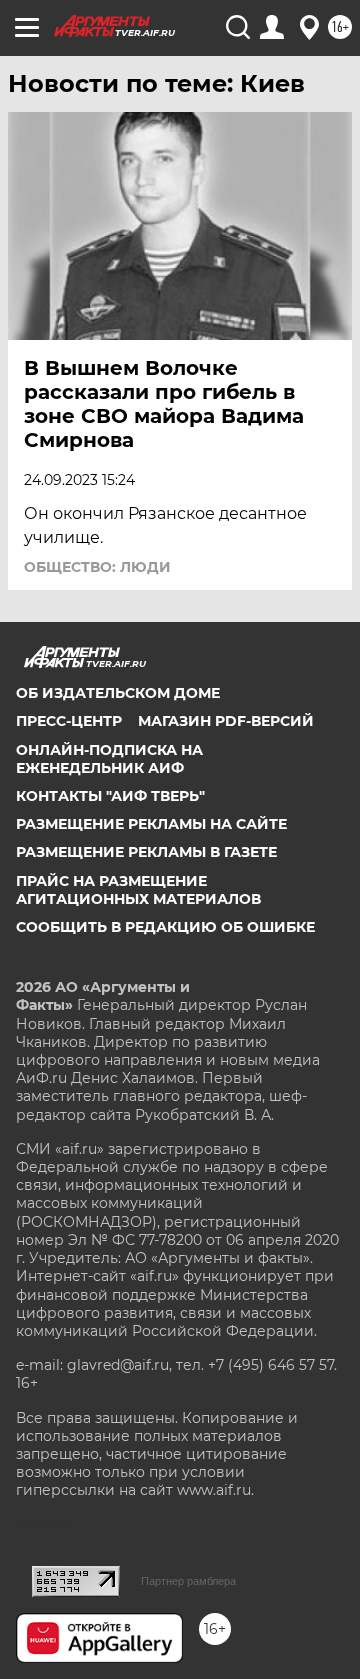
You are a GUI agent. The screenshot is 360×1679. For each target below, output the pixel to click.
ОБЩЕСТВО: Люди (97, 567)
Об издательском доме (118, 693)
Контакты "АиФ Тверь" (110, 796)
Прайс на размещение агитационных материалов (138, 890)
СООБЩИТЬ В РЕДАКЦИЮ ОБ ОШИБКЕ (165, 927)
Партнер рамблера (188, 1581)
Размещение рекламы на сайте (151, 824)
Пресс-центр (69, 721)
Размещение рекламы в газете (146, 852)
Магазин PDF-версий (226, 721)
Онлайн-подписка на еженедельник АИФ (109, 759)
